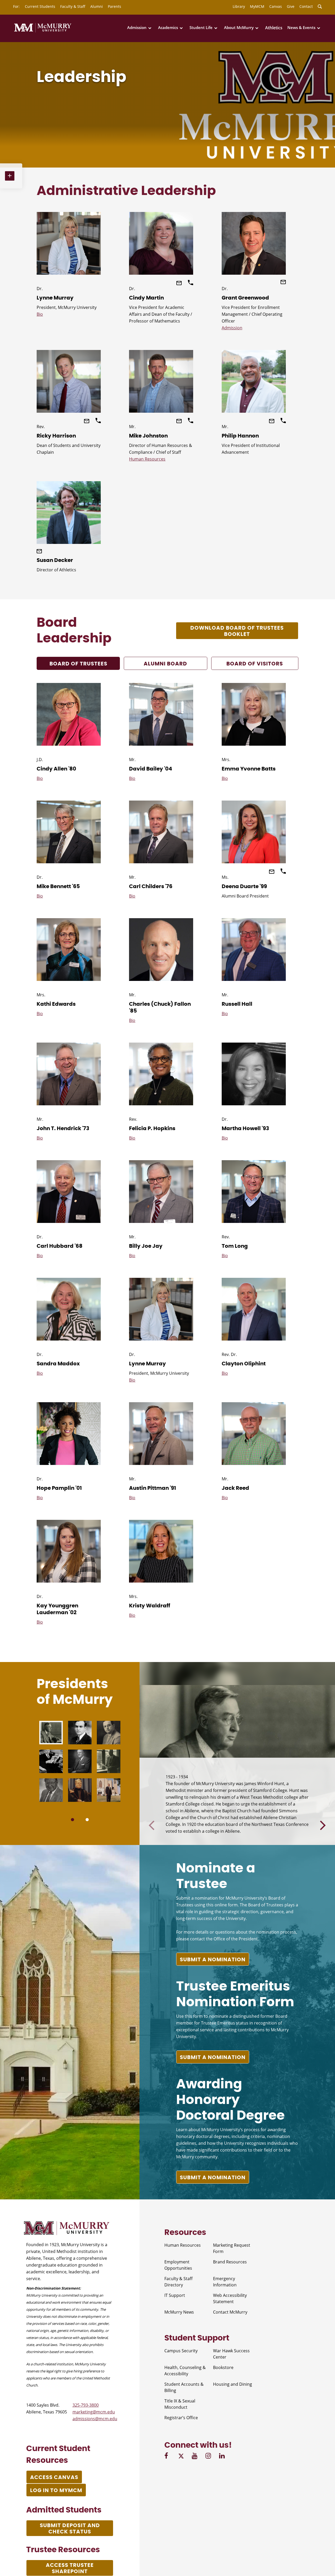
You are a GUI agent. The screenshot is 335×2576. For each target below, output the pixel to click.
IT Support (175, 2295)
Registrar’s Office (181, 2418)
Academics (168, 28)
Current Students (40, 6)
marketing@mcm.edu (94, 2412)
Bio (40, 314)
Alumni (97, 6)
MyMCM (257, 6)
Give (291, 6)
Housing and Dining (233, 2384)
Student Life (201, 28)
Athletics (274, 28)
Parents (115, 6)
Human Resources (147, 459)
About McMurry (239, 28)
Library (239, 6)
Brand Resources (230, 2262)
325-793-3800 (86, 2405)
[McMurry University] (43, 31)
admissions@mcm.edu (95, 2419)
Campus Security (181, 2351)
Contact (306, 6)
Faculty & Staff (73, 6)
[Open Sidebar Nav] (11, 176)
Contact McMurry (230, 2312)
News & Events (301, 28)
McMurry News (179, 2312)
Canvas (276, 6)
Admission (137, 28)
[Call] (191, 284)
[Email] (180, 284)
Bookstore (223, 2367)
